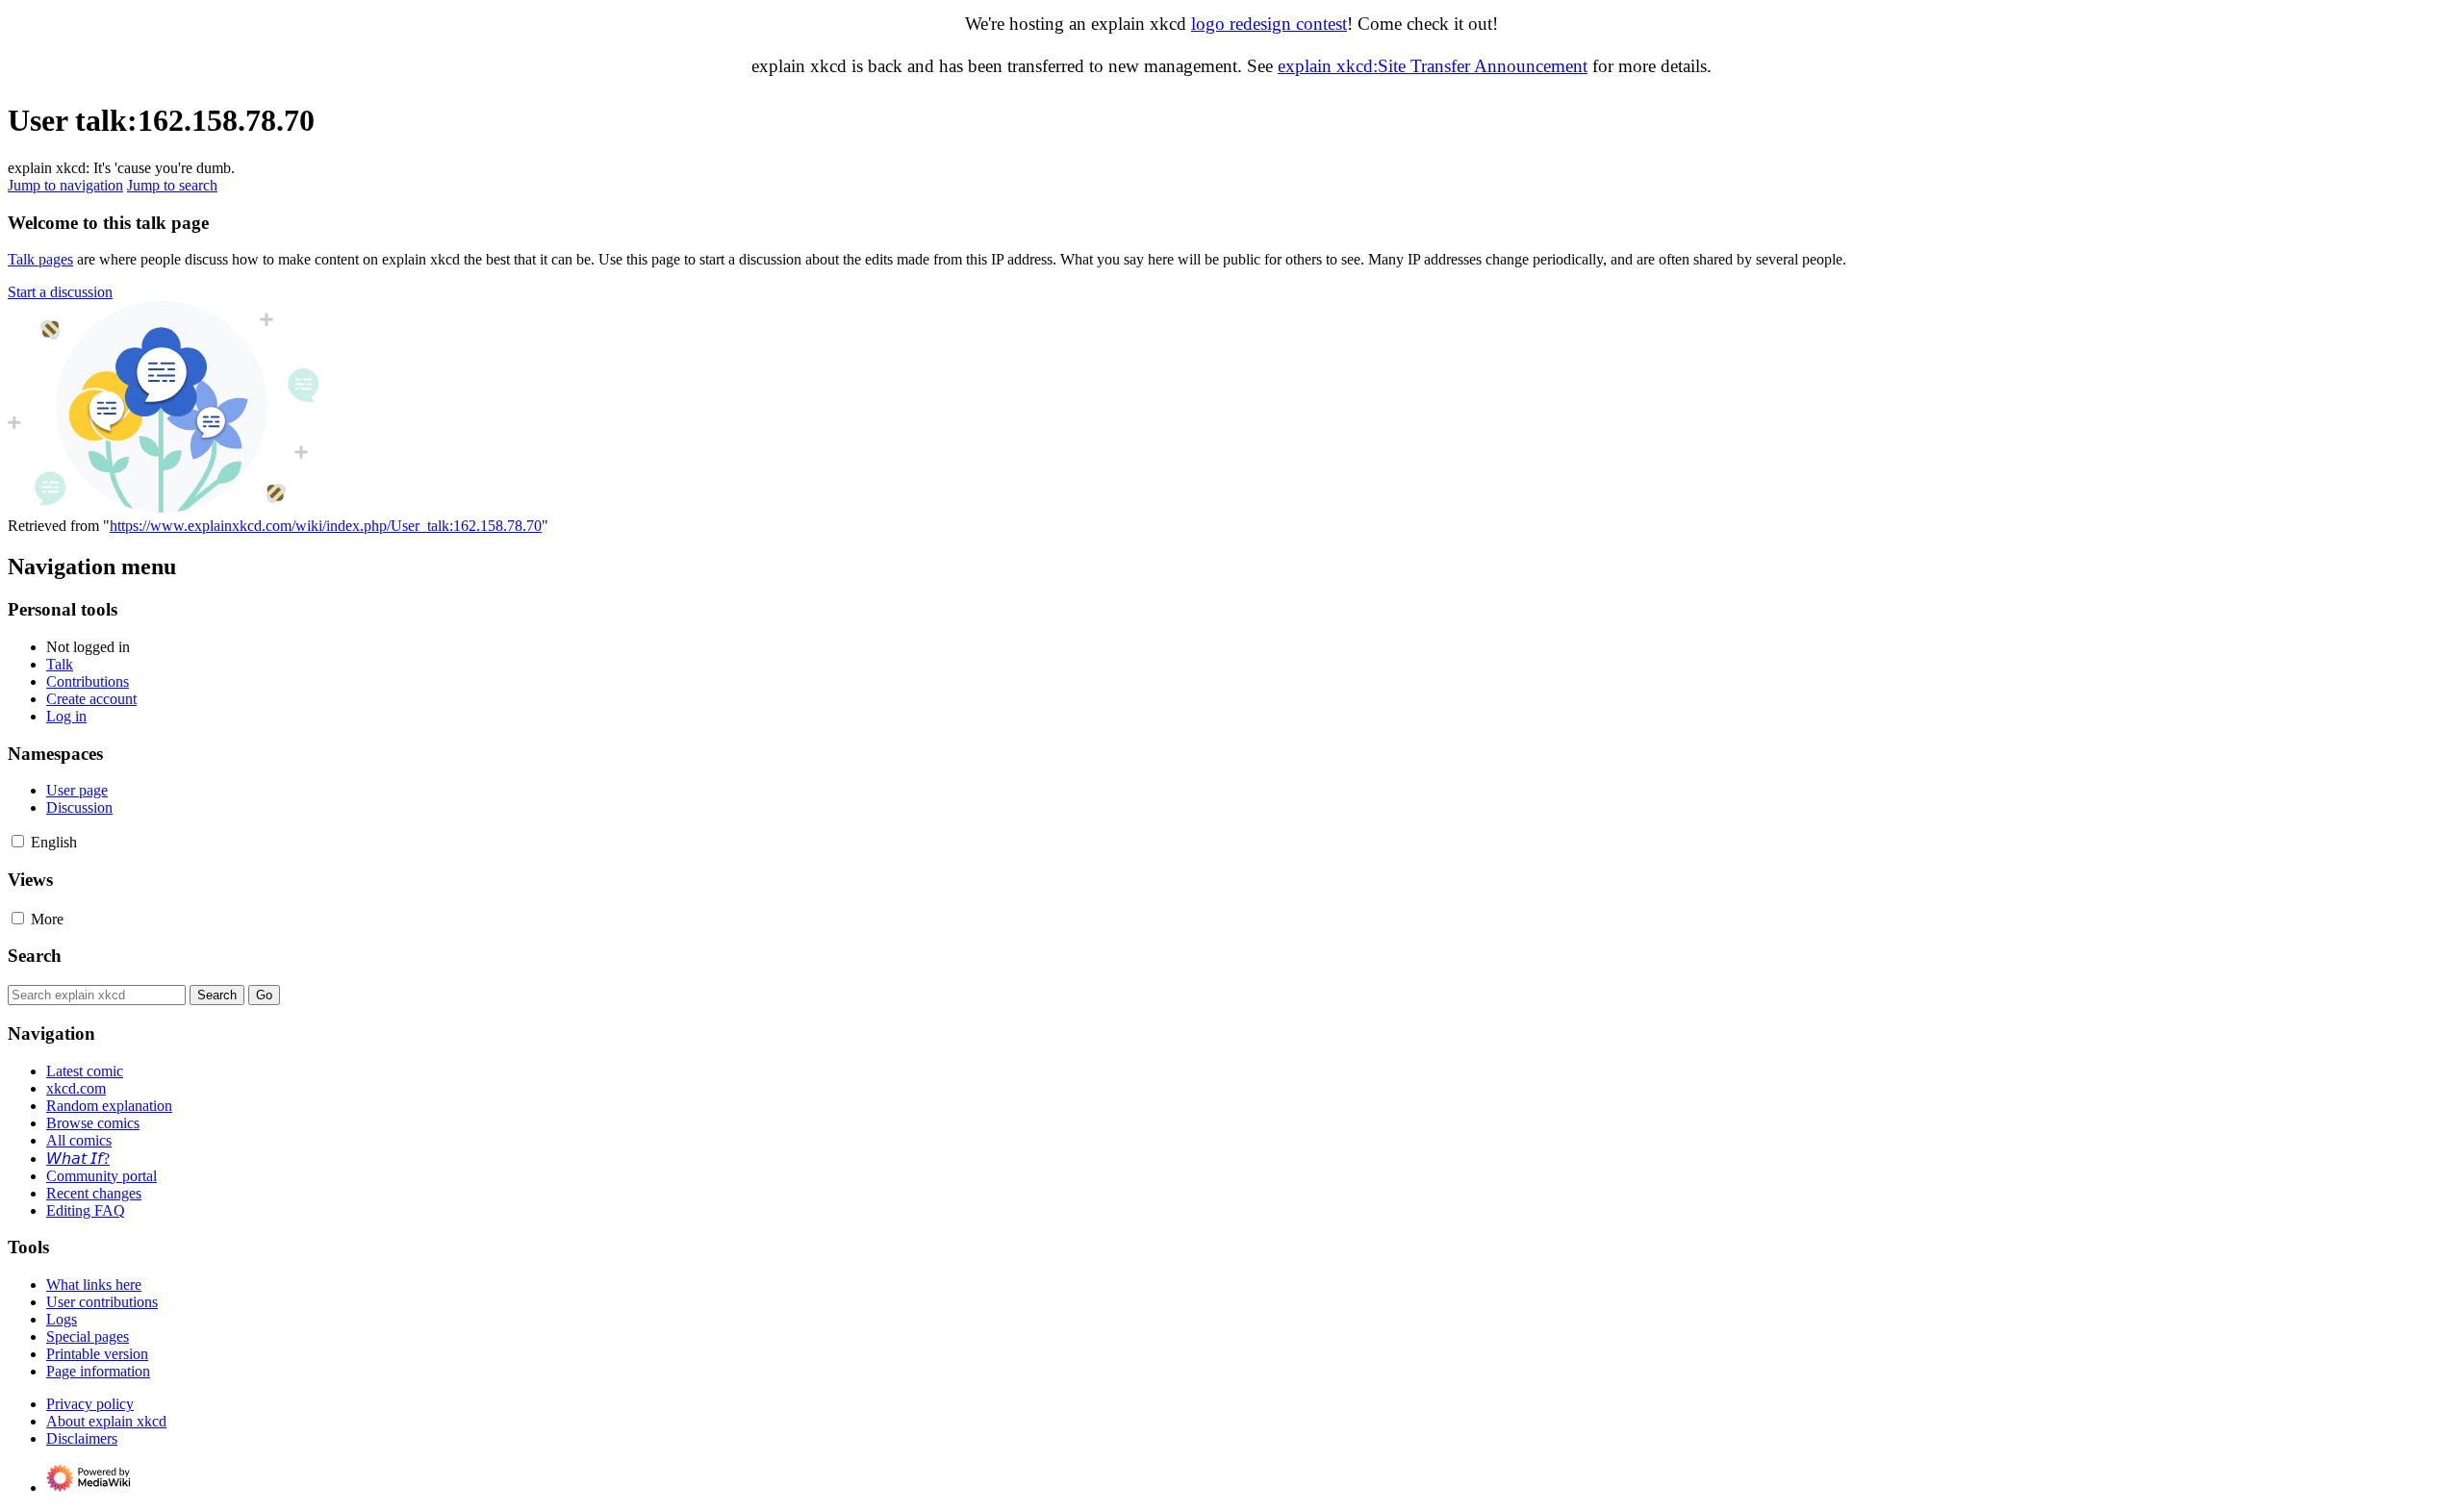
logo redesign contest (1269, 24)
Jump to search (172, 185)
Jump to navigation (65, 185)
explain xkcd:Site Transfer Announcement (1433, 66)
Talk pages (40, 259)
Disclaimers (82, 1438)
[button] (60, 292)
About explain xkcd (106, 1421)
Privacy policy (90, 1404)
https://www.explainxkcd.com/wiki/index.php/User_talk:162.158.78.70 (326, 526)
